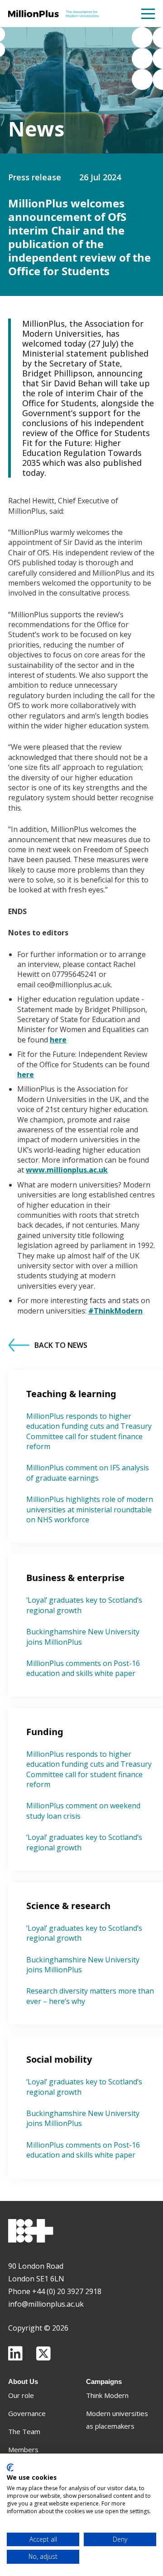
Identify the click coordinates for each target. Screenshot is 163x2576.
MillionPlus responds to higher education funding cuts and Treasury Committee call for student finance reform (89, 1431)
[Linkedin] (15, 2353)
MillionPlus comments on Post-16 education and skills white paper (83, 1668)
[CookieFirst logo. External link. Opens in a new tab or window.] (10, 2468)
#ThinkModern (115, 1311)
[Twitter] (43, 2353)
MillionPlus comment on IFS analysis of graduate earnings (88, 1473)
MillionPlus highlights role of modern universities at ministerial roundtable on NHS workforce (90, 1509)
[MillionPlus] (53, 14)
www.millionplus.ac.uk (67, 1170)
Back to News (61, 1345)
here (58, 1040)
